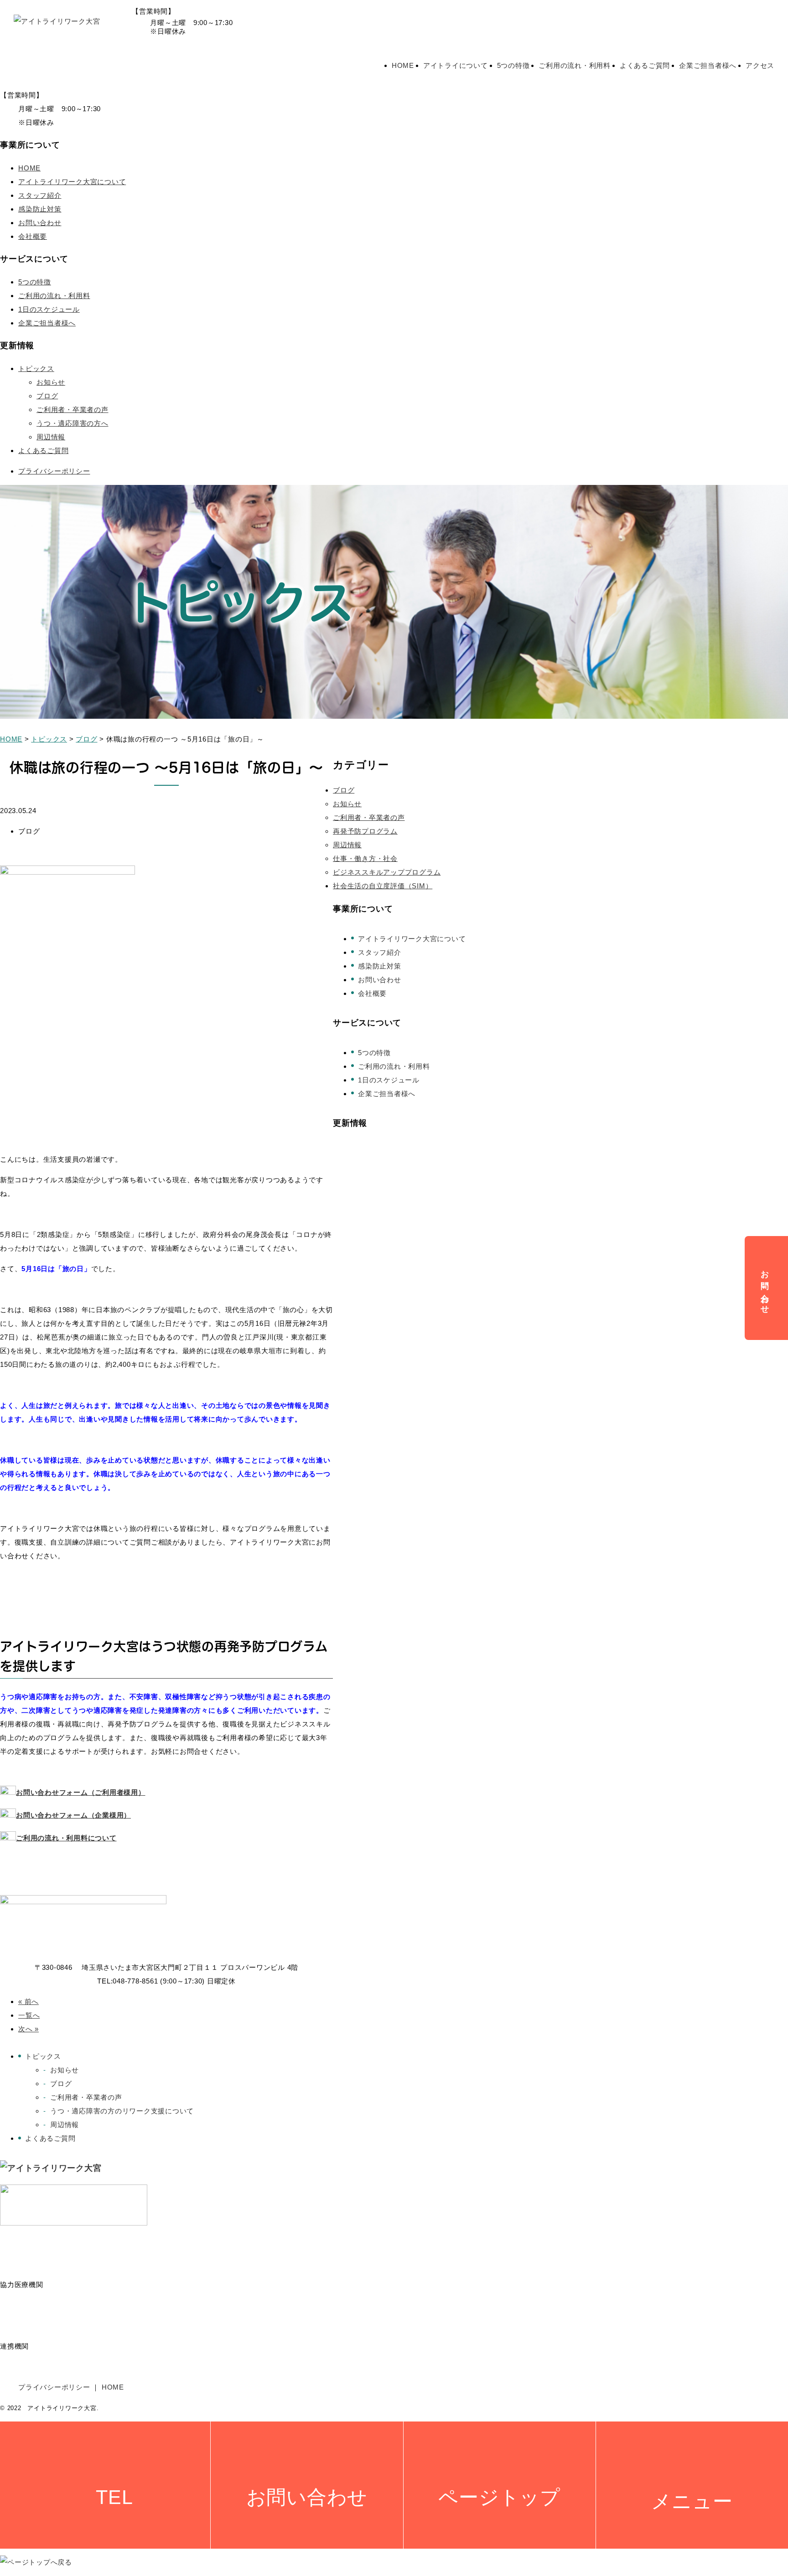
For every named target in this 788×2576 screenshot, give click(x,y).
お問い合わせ (40, 223)
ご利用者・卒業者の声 (73, 410)
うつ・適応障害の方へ (73, 423)
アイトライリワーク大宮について (72, 182)
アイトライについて (456, 65)
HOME (403, 65)
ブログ (47, 396)
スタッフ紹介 (40, 195)
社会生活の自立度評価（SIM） (383, 886)
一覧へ (29, 2015)
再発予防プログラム (365, 831)
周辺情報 (51, 437)
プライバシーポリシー (54, 471)
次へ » (29, 2029)
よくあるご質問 (645, 65)
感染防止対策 (40, 209)
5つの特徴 (513, 65)
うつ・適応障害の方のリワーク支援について (122, 2111)
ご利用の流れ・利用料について (66, 1838)
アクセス (760, 65)
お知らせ (51, 382)
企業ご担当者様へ (708, 65)
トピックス (36, 368)
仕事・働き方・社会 (365, 858)
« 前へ (29, 2002)
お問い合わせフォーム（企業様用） (73, 1815)
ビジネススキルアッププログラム (387, 872)
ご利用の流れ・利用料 (575, 65)
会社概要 (33, 236)
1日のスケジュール (49, 309)
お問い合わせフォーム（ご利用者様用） (81, 1792)
